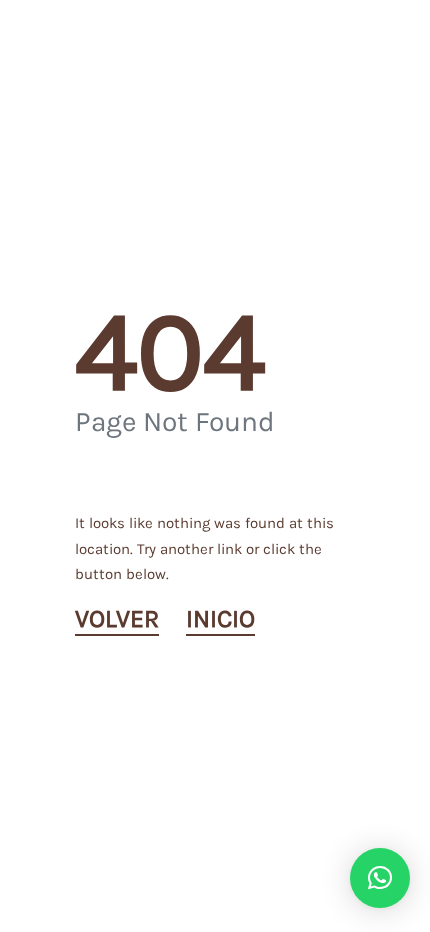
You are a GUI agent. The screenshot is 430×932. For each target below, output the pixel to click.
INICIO (220, 619)
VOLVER (117, 619)
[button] (380, 878)
